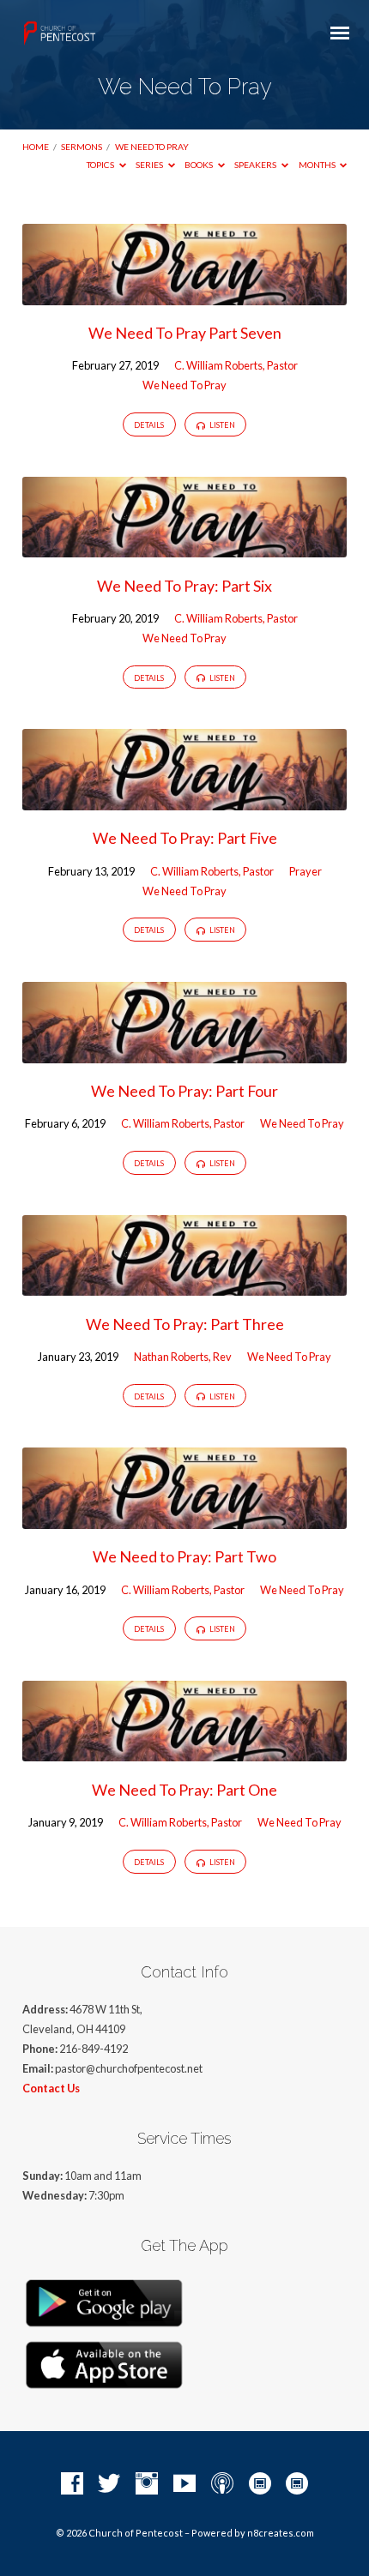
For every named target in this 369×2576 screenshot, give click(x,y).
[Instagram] (147, 2484)
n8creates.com (281, 2533)
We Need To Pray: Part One (184, 1790)
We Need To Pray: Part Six (184, 586)
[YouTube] (184, 2484)
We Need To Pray (152, 147)
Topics (101, 165)
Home (36, 147)
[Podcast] (222, 2484)
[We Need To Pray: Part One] (184, 1751)
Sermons (82, 147)
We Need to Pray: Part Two (184, 1556)
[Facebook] (72, 2484)
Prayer (305, 871)
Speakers (256, 165)
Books (200, 165)
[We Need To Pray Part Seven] (184, 295)
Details (149, 425)
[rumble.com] (260, 2484)
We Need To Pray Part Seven (185, 333)
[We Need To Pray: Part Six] (184, 547)
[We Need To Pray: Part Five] (184, 800)
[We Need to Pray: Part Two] (184, 1519)
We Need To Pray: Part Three (185, 1324)
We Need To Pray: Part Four (184, 1091)
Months (318, 165)
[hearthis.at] (297, 2484)
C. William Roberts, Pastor (236, 365)
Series (150, 165)
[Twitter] (109, 2484)
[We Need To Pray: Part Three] (184, 1285)
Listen (221, 425)
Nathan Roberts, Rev (183, 1357)
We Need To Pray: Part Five (185, 838)
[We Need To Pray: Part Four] (184, 1052)
